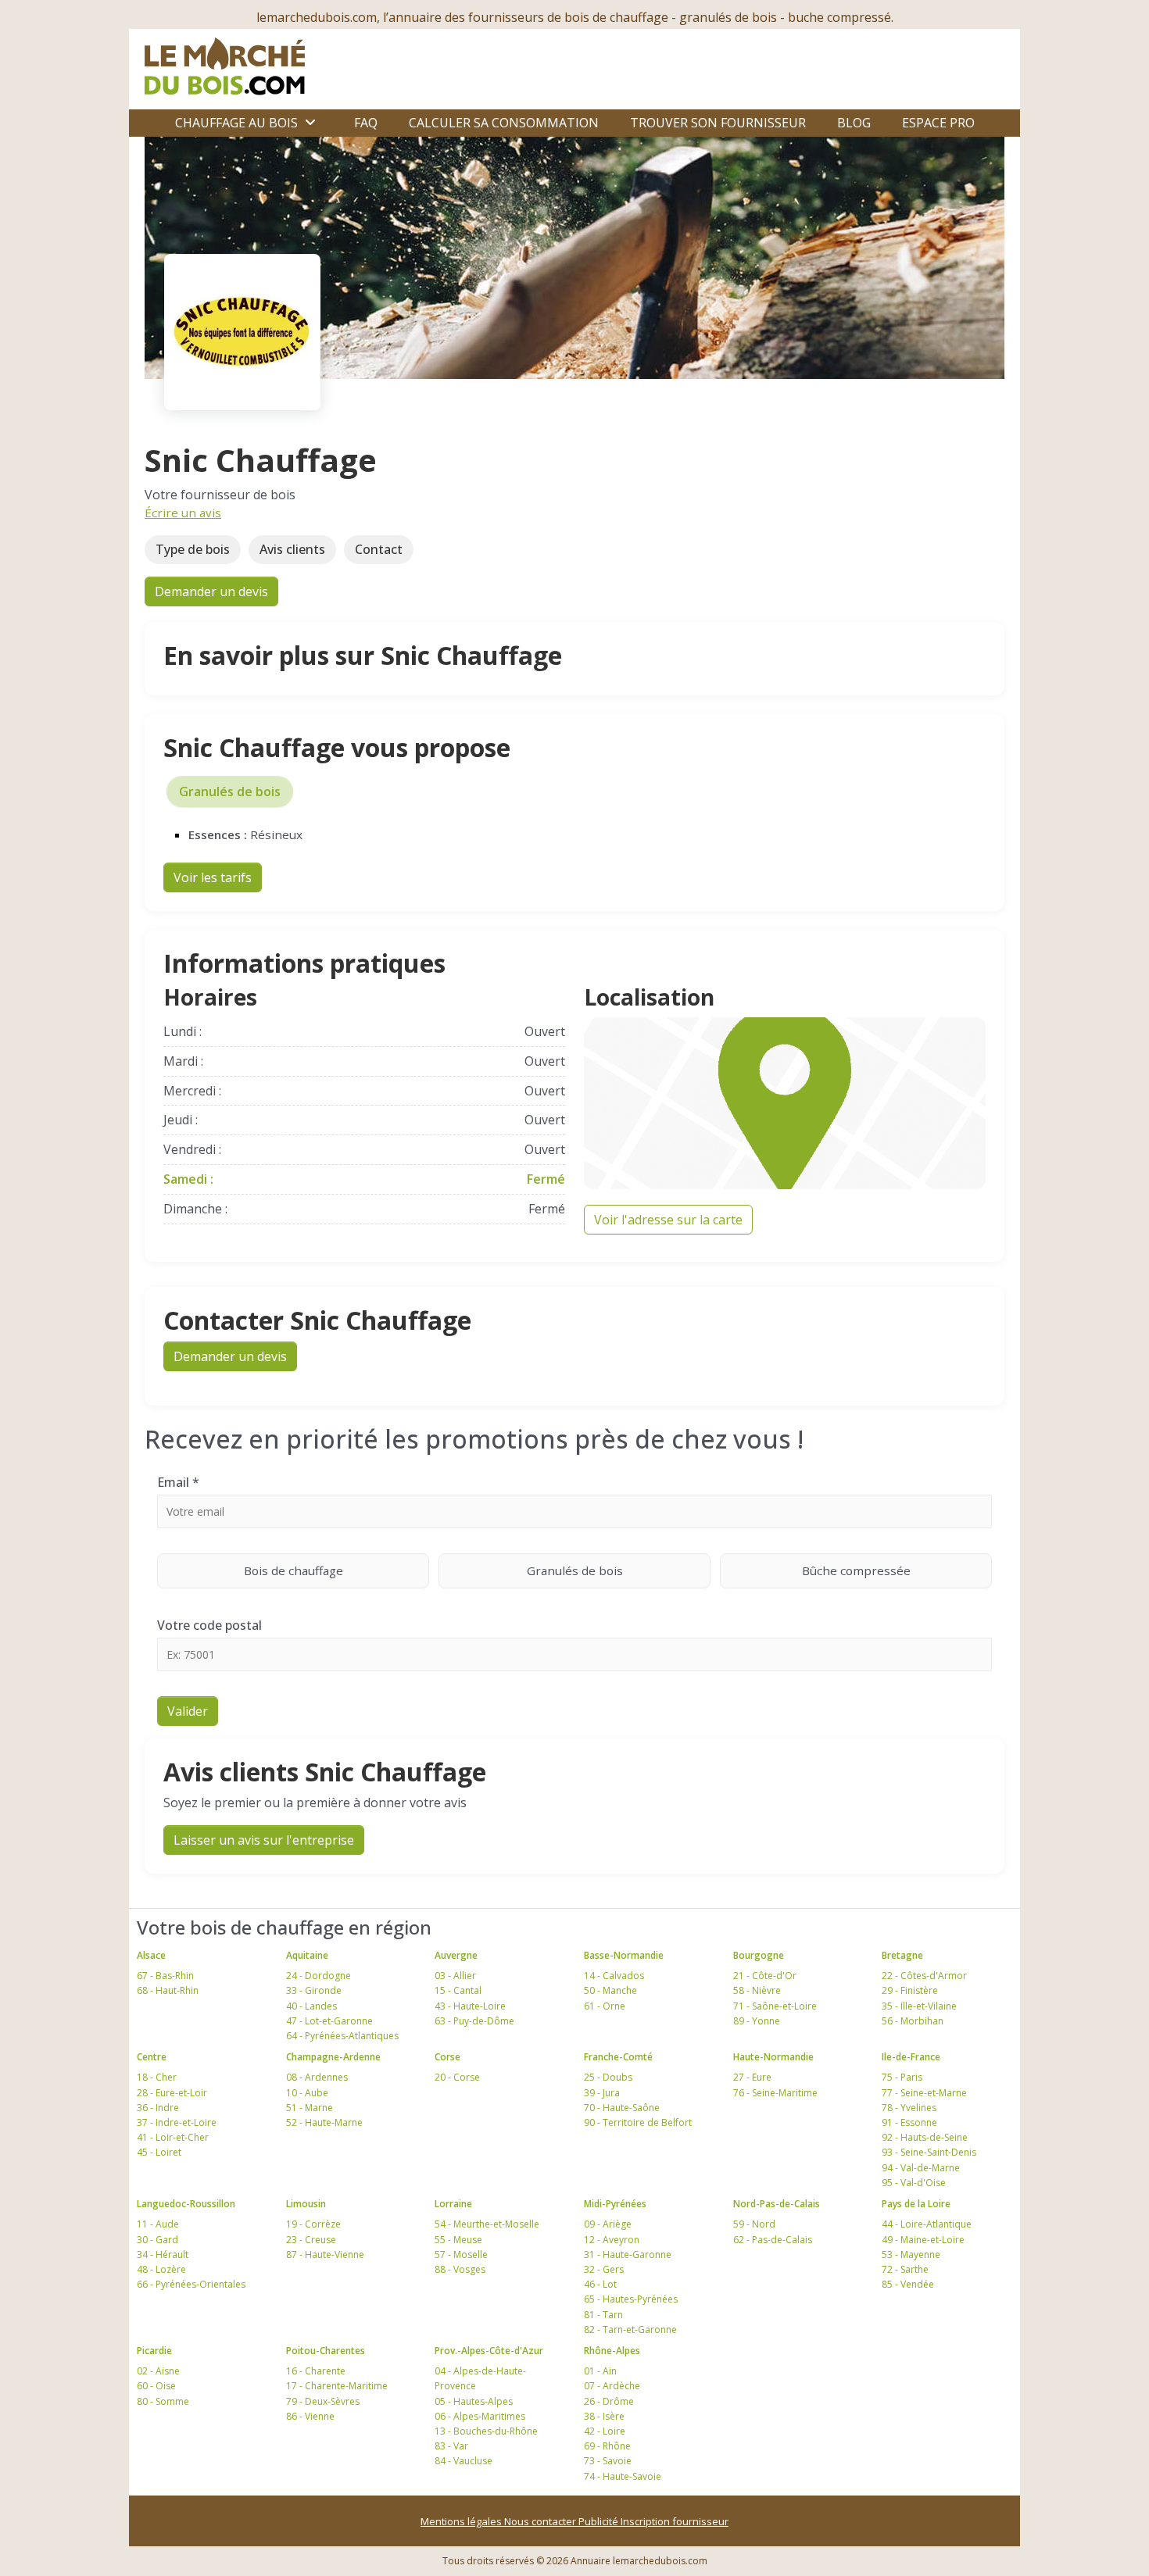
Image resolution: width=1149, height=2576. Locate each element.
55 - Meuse (458, 2240)
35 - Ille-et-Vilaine (919, 2006)
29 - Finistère (910, 1990)
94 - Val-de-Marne (921, 2168)
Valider (188, 1711)
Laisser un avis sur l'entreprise (264, 1840)
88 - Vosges (460, 2269)
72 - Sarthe (905, 2269)
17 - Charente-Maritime (337, 2386)
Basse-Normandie (624, 1955)
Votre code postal (209, 1625)
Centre (152, 2057)
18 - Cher (157, 2077)
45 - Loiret (159, 2152)
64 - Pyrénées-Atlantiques (342, 2036)
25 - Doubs (608, 2077)
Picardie (154, 2351)
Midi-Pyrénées (615, 2204)
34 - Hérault (163, 2254)
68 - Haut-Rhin (168, 1990)
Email (178, 1482)
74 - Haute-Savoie (623, 2476)
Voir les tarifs (213, 877)
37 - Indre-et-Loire (177, 2122)
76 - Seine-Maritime (775, 2093)
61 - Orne (605, 2006)
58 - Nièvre (757, 1990)
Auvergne (456, 1955)
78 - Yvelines (909, 2108)
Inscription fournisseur (675, 2521)
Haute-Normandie (773, 2057)
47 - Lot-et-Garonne (329, 2021)
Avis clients (292, 549)
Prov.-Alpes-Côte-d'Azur (489, 2351)
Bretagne (902, 1955)
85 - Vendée (908, 2284)
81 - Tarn (603, 2315)
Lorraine (453, 2204)
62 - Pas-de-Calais (773, 2240)
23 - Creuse (311, 2240)
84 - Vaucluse (464, 2461)
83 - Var (451, 2446)
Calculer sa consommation (504, 123)
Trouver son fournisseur (718, 123)
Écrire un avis (183, 513)
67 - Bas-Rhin (165, 1976)
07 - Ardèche (612, 2386)
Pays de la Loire (916, 2204)
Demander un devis (211, 591)
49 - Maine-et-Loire (923, 2240)
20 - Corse (457, 2077)
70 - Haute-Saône (622, 2108)
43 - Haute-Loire (470, 2006)
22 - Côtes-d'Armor (924, 1976)
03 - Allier (455, 1976)
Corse (447, 2057)
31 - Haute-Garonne (628, 2254)
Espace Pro (938, 123)
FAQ (366, 123)
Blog (854, 123)
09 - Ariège (608, 2224)
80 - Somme (163, 2401)
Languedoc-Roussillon (186, 2204)
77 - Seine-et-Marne (924, 2093)
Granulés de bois (230, 791)
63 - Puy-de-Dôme (474, 2021)
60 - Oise (156, 2386)
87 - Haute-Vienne (325, 2254)
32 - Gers (604, 2269)
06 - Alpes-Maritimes (480, 2416)
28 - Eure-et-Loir (172, 2093)
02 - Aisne (158, 2371)
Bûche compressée (856, 1570)
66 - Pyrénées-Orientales (191, 2284)
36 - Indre (158, 2108)
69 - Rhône (607, 2446)
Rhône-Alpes (612, 2351)
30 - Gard (157, 2240)
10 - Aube (307, 2093)
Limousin (306, 2204)
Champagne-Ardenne (333, 2057)
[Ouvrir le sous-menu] (310, 123)
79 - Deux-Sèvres (323, 2401)
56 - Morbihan (913, 2021)
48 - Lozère (161, 2269)
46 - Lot (600, 2284)
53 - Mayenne (911, 2254)
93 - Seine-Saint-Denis (929, 2152)
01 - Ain (600, 2371)
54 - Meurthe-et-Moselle (487, 2224)
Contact (379, 549)
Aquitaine (307, 1955)
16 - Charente (316, 2371)
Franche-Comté (618, 2057)
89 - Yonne (757, 2021)
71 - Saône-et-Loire (775, 2006)
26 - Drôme (609, 2401)
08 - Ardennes (317, 2077)
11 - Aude (158, 2224)
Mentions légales (462, 2521)
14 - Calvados (614, 1976)
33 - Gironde (314, 1990)
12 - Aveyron (612, 2240)
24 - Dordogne (319, 1976)
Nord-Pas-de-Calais (777, 2204)
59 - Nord (754, 2224)
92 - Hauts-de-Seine (925, 2137)
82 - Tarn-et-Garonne (630, 2329)
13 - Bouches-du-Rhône (486, 2431)
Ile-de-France (911, 2057)
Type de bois (193, 549)
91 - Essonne (909, 2122)
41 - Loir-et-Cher (173, 2137)
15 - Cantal (458, 1990)
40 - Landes (311, 2006)
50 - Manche (610, 1990)
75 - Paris (902, 2077)
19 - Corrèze (313, 2224)
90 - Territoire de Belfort (638, 2122)
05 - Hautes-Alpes (474, 2401)
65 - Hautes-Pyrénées (631, 2299)
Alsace (151, 1955)
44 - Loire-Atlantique (927, 2224)
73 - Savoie (608, 2461)
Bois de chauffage (294, 1570)
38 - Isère (604, 2416)
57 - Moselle (461, 2254)
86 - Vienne (310, 2416)
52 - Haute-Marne (324, 2122)
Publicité (600, 2521)
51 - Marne (310, 2108)
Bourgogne (759, 1955)
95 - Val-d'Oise (914, 2183)
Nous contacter (541, 2521)
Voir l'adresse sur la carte (668, 1220)
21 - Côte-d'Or (765, 1976)
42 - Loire (605, 2431)
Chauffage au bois (236, 123)
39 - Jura (602, 2093)
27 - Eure (752, 2077)
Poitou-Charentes (326, 2351)
